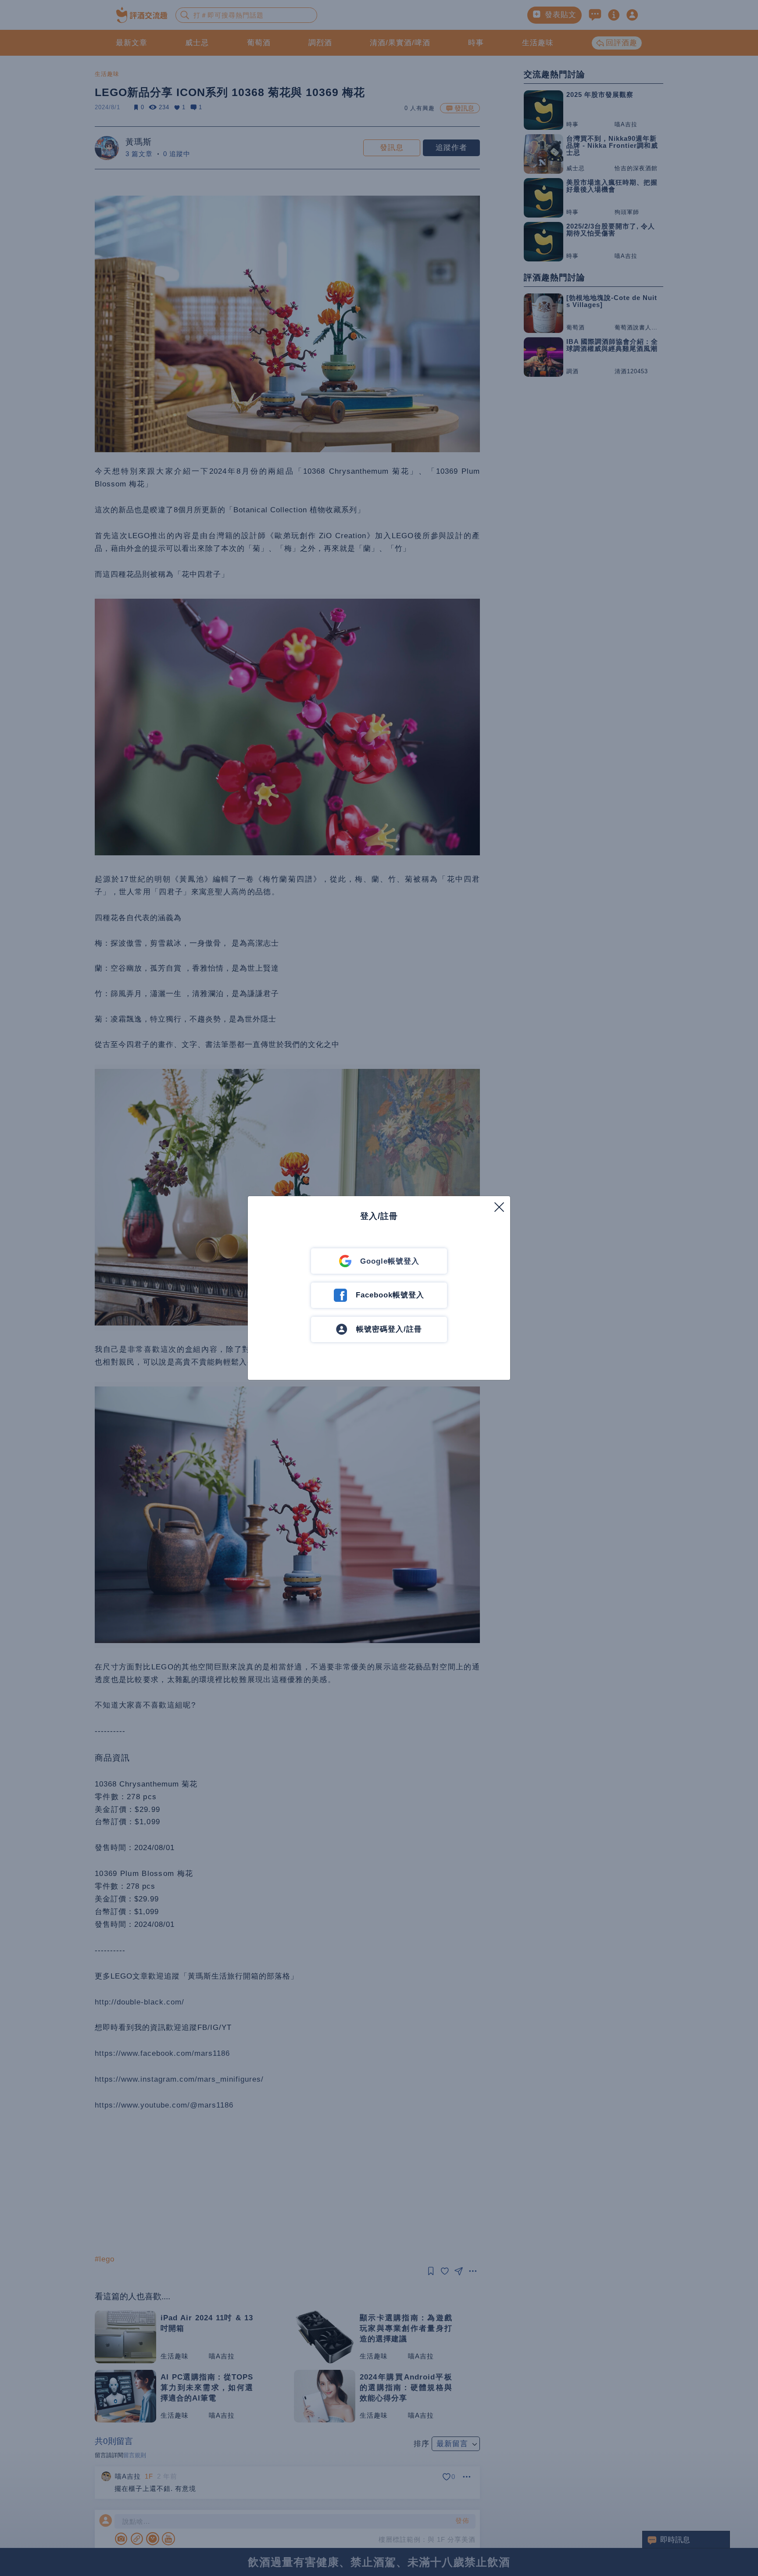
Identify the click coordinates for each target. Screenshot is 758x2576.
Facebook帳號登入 (390, 1295)
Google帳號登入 (390, 1261)
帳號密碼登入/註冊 (389, 1329)
